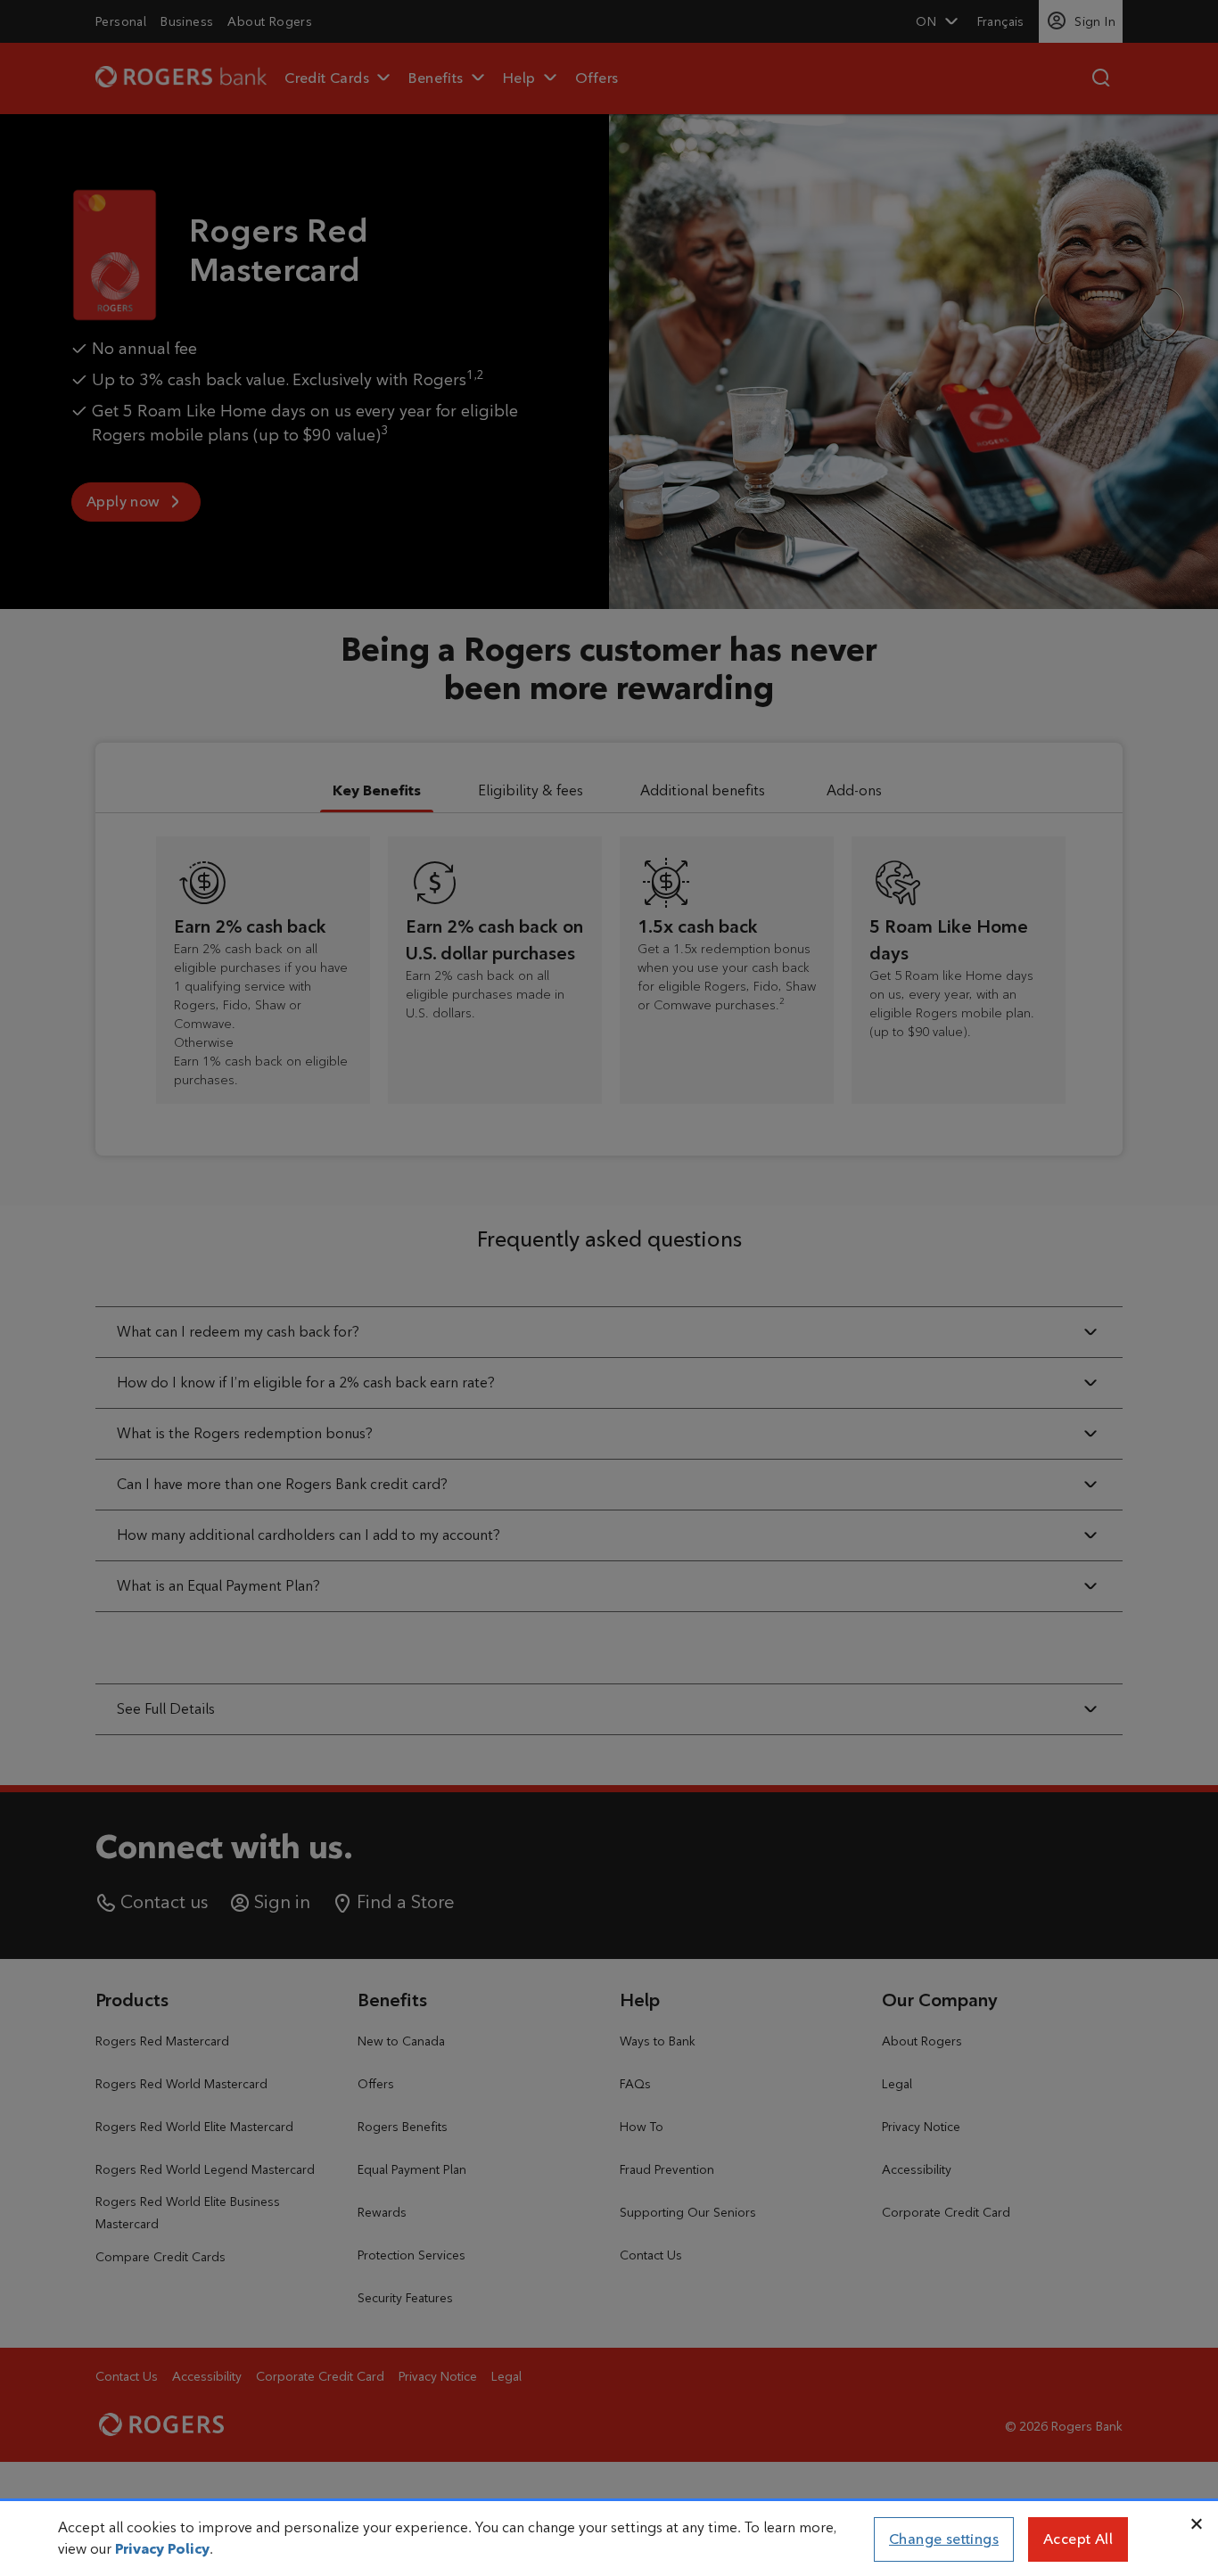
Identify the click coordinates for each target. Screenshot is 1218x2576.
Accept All (1078, 2539)
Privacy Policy (162, 2549)
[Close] (1197, 2524)
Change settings (944, 2539)
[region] (609, 2539)
